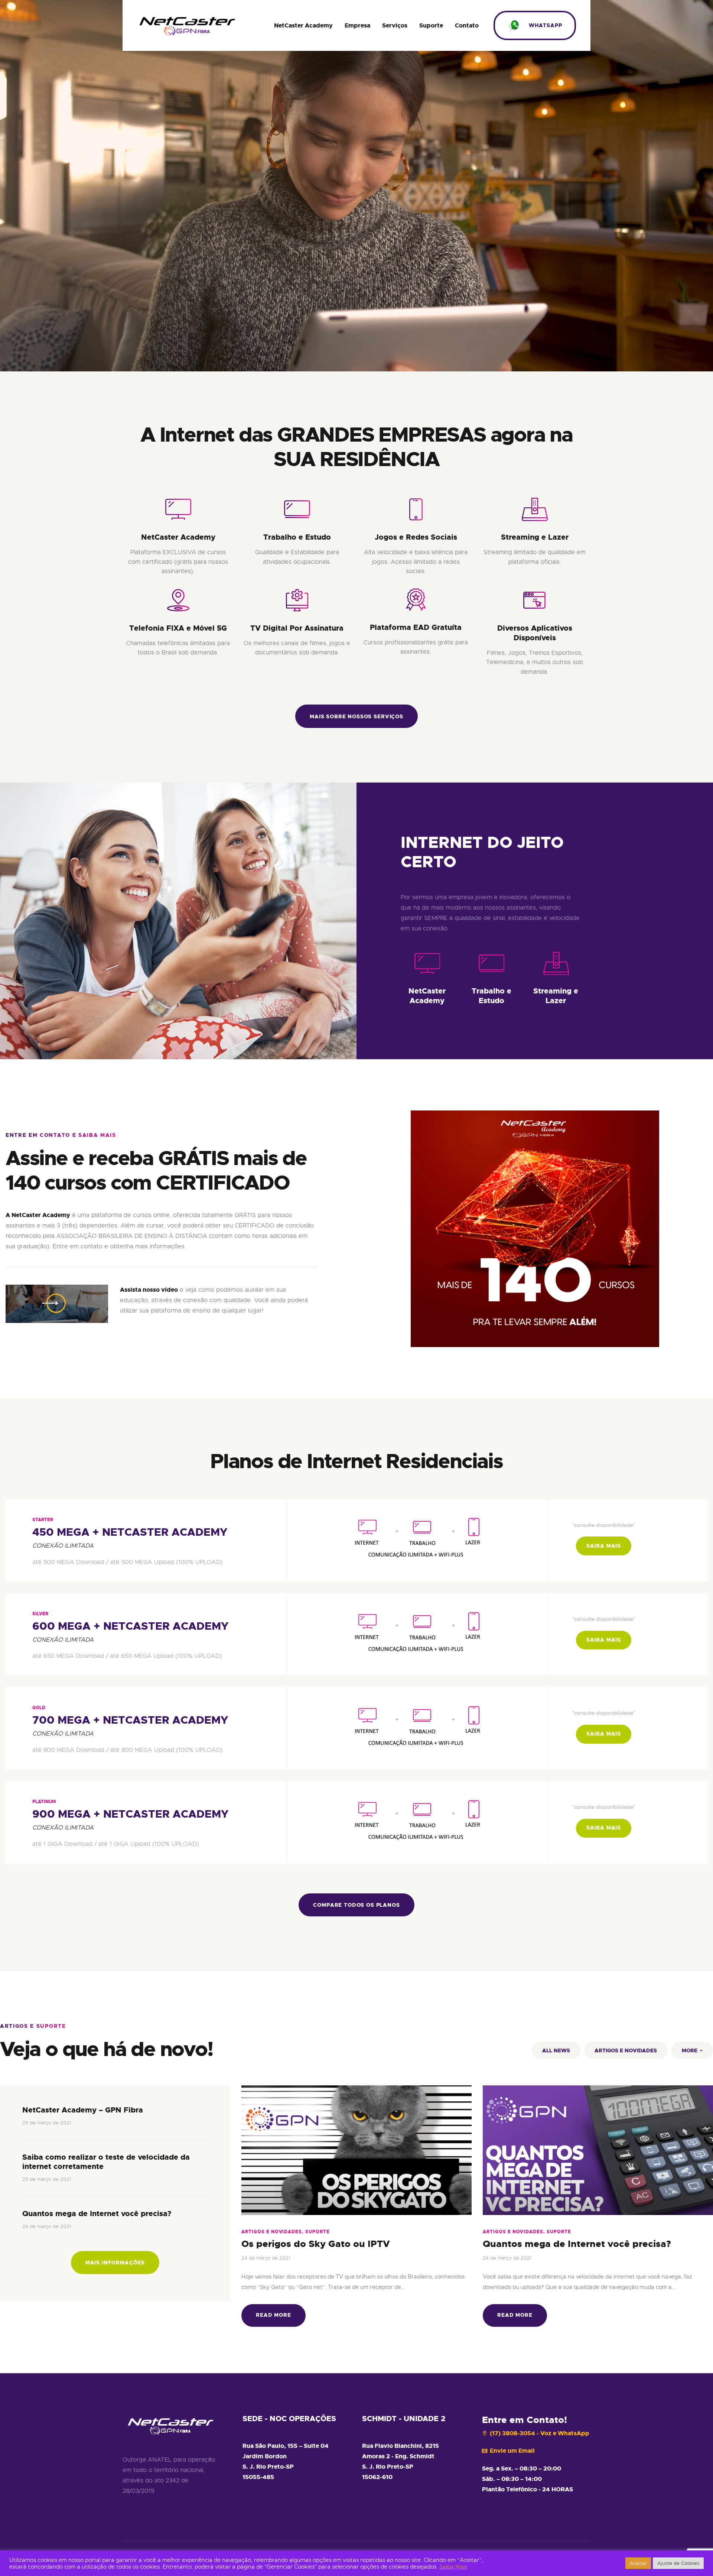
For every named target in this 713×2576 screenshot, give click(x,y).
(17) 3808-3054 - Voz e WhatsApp (540, 2433)
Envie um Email (512, 2451)
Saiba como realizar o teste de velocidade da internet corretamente (106, 2162)
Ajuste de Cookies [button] (678, 2563)
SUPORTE (318, 2232)
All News (556, 2050)
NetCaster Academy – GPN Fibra (83, 2110)
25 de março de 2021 (47, 2123)
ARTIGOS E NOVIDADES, (273, 2232)
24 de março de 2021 (47, 2226)
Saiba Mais (453, 2567)
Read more (274, 2315)
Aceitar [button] (638, 2563)
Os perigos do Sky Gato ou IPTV (316, 2244)
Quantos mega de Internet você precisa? (97, 2214)
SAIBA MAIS (604, 1546)
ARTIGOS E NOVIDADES (626, 2050)
